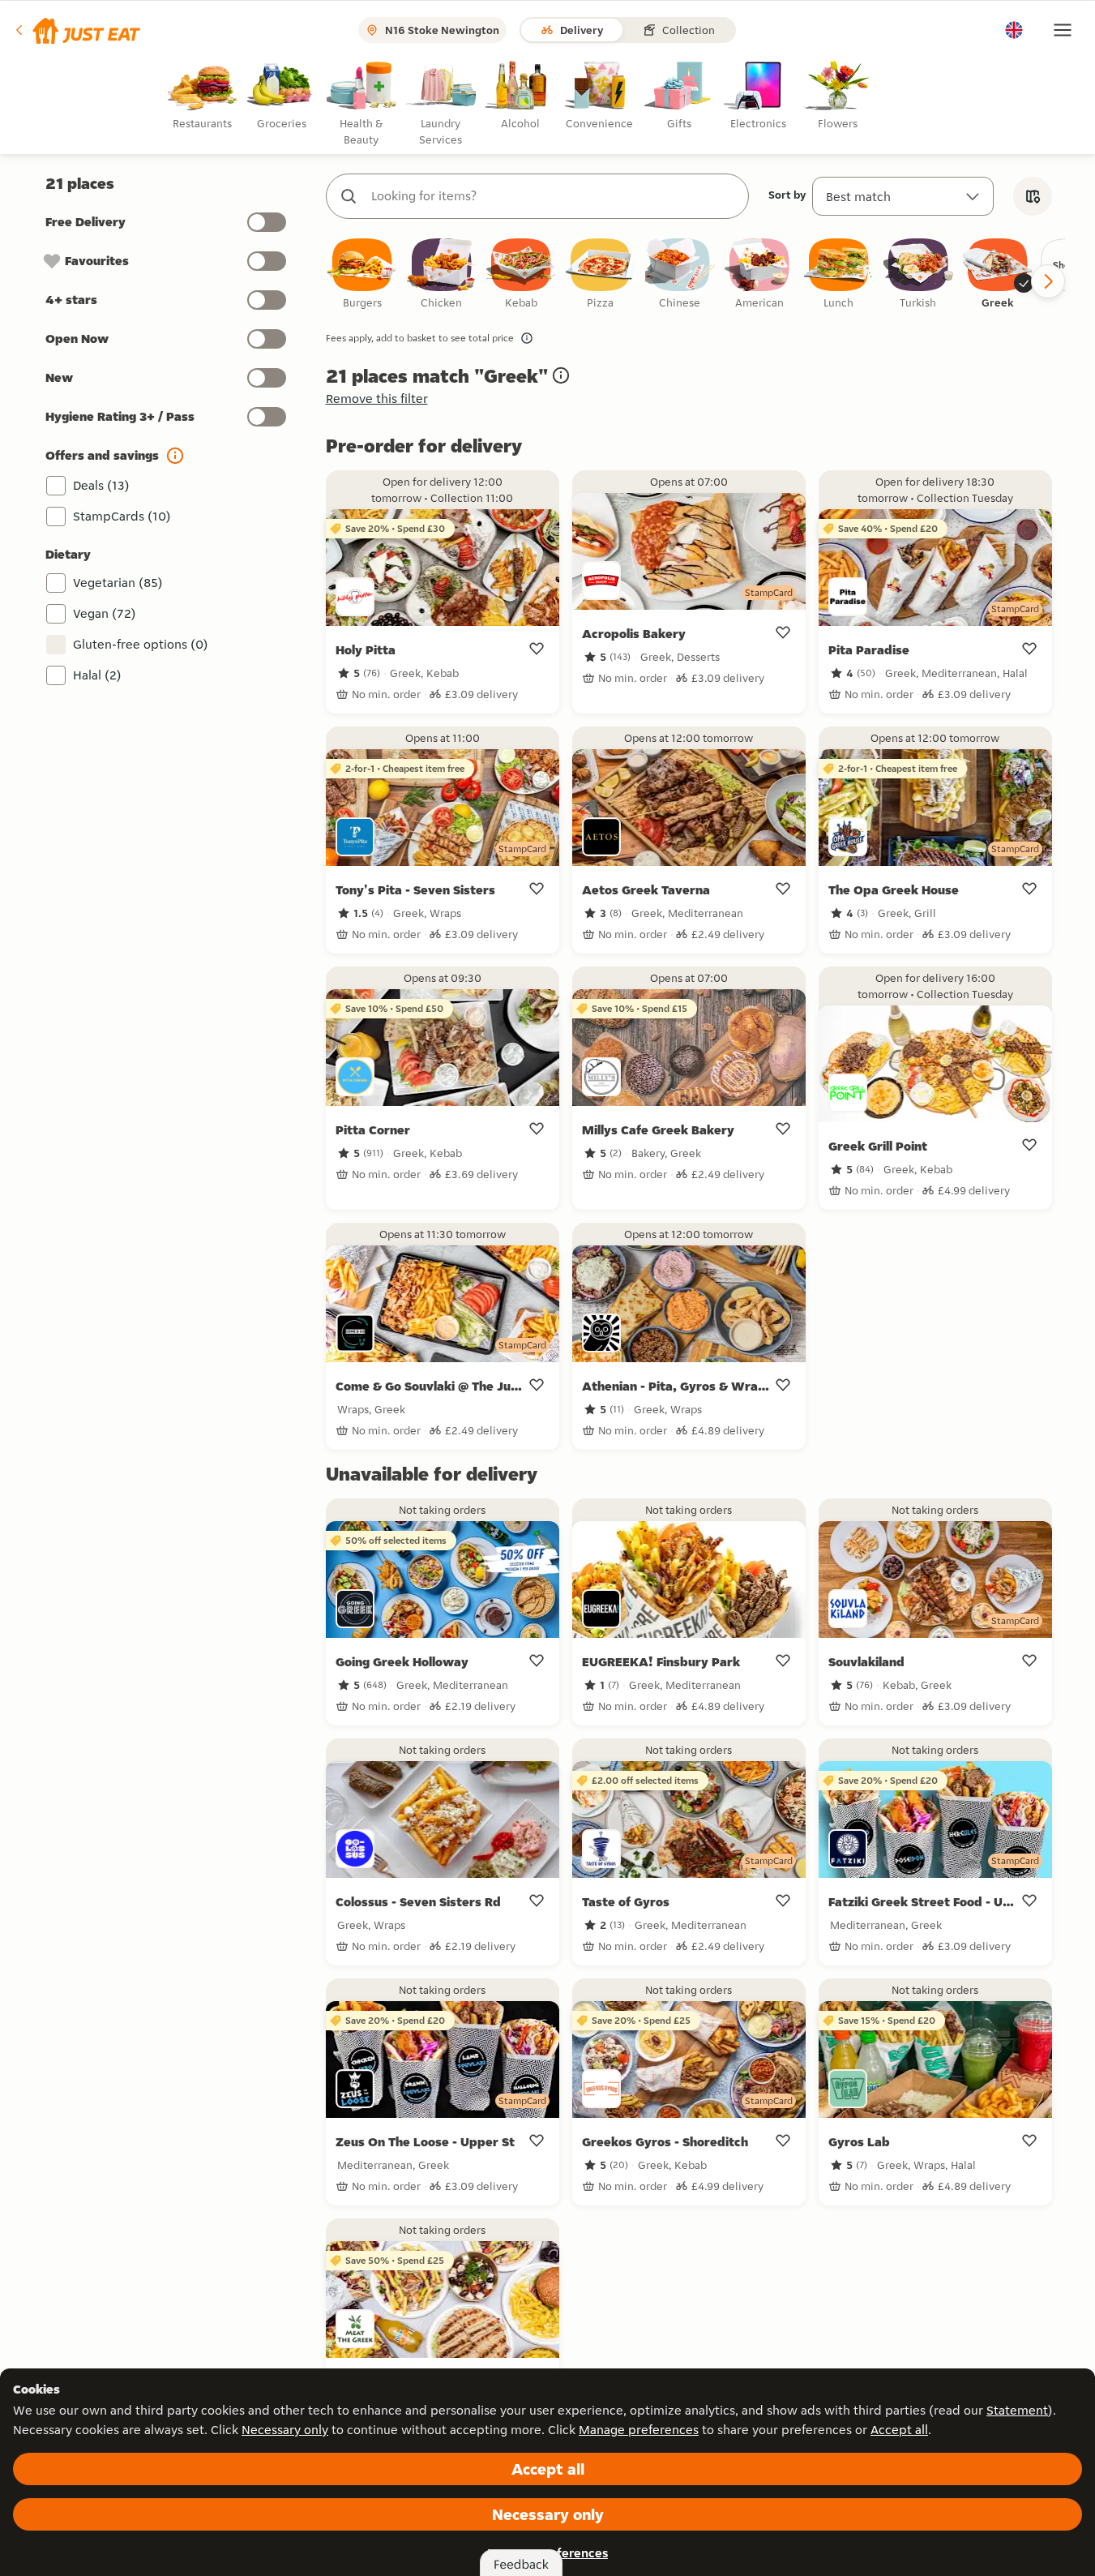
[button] (77, 30)
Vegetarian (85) (118, 583)
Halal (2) (97, 675)
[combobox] (554, 196)
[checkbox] (362, 274)
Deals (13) (101, 485)
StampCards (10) (122, 516)
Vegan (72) (105, 613)
